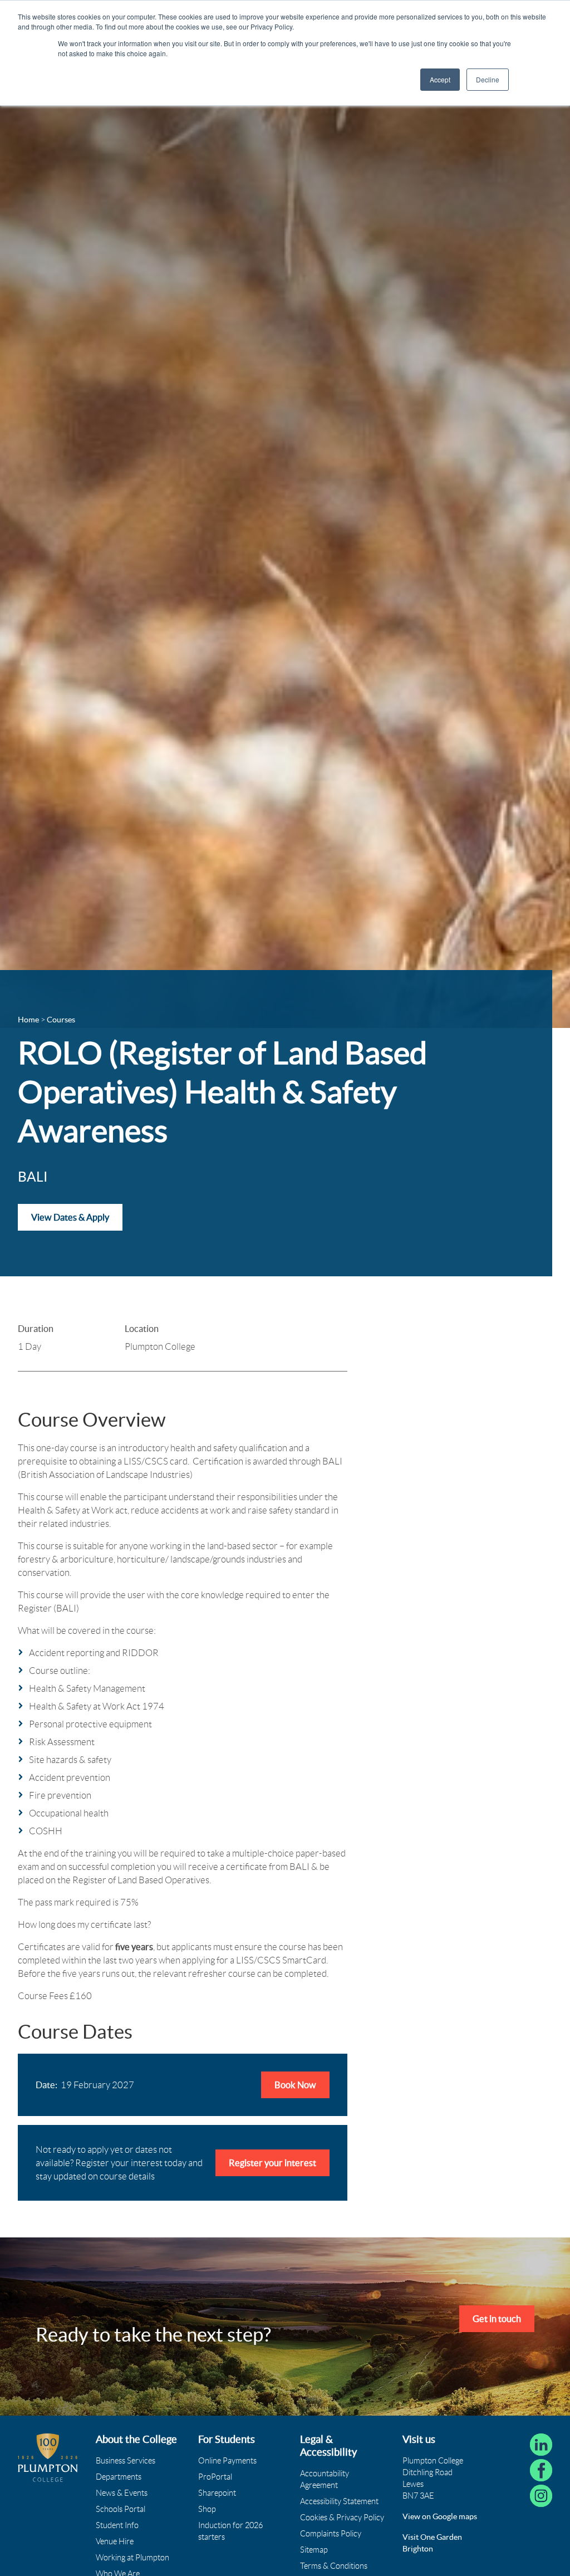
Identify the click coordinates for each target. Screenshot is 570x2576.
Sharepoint (217, 2493)
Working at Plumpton (132, 2558)
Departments (119, 2477)
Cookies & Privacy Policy (342, 2518)
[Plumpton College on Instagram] (541, 2496)
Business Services (126, 2461)
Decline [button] (488, 79)
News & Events (122, 2493)
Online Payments (227, 2461)
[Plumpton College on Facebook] (541, 2470)
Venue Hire (115, 2541)
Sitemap (314, 2550)
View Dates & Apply (70, 1217)
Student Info (117, 2525)
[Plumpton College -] (48, 2458)
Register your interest (272, 2163)
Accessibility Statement (339, 2501)
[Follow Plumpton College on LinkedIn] (541, 2445)
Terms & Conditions (334, 2566)
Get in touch (497, 2319)
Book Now (295, 2085)
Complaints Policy (331, 2534)
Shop (207, 2509)
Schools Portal (121, 2509)
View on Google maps (440, 2516)
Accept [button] (440, 79)
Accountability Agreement (325, 2479)
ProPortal (215, 2477)
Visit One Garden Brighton (432, 2543)
